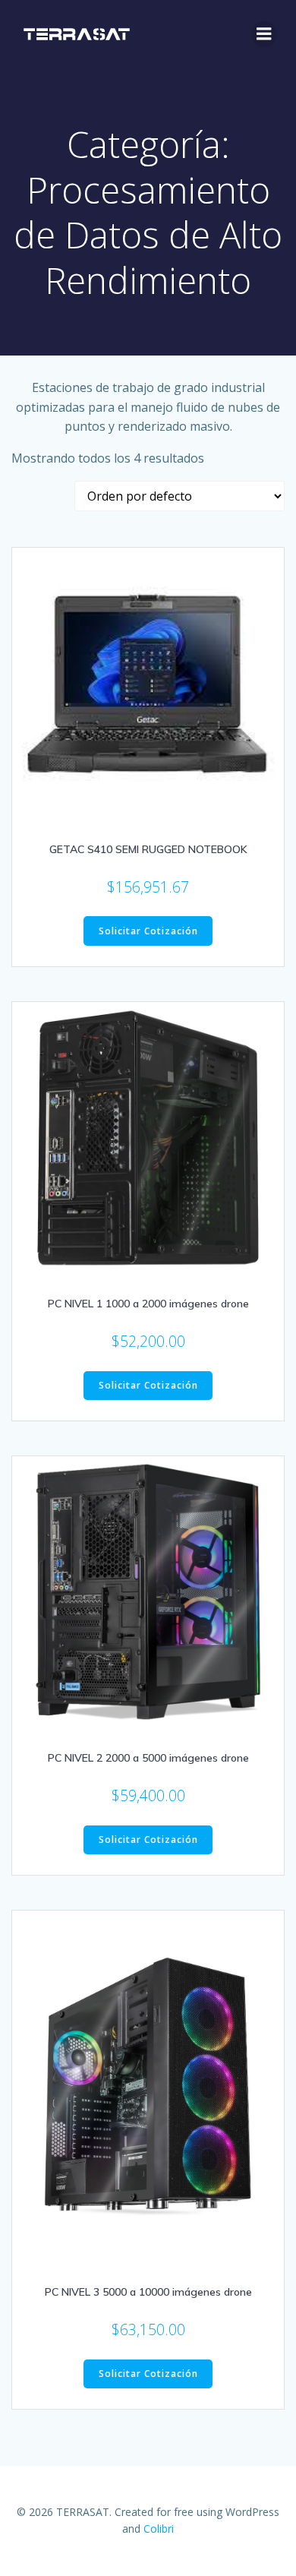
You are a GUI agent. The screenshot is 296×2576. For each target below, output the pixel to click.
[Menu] (264, 34)
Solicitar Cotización (148, 931)
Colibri (159, 2529)
